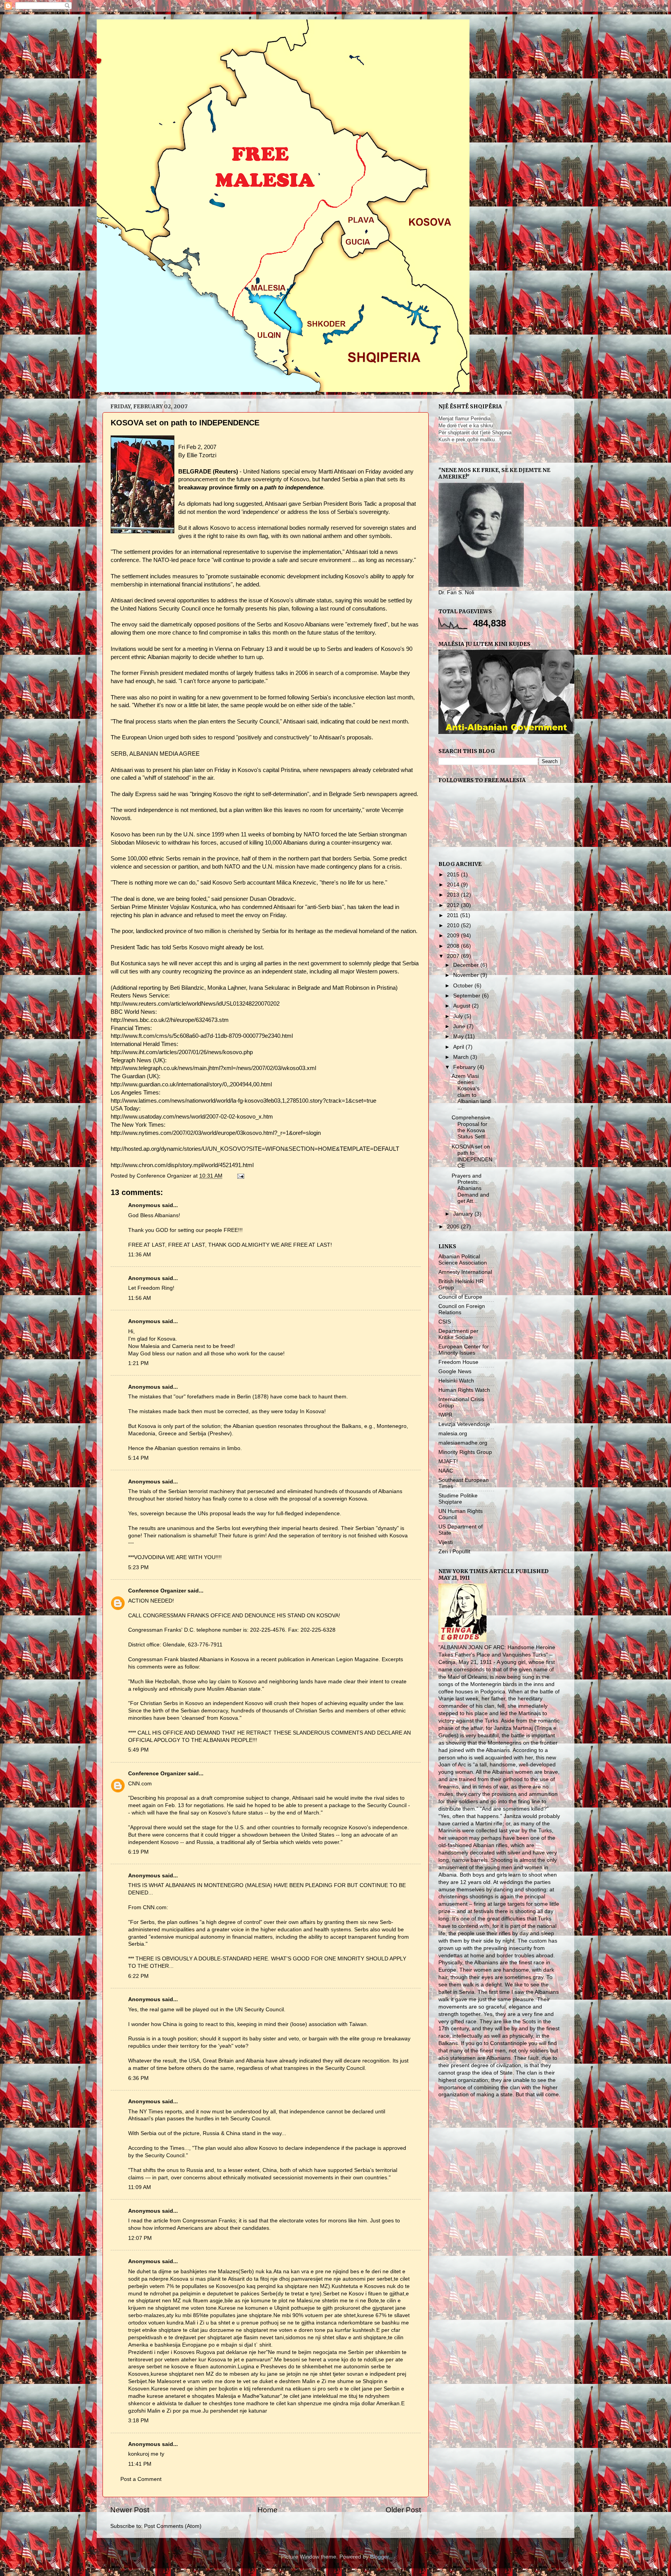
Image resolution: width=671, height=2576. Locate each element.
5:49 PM (138, 1750)
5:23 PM (138, 1567)
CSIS (445, 1322)
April (459, 1047)
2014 (454, 885)
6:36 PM (138, 2078)
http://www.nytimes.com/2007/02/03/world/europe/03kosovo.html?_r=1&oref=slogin (216, 1133)
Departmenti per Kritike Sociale (458, 1334)
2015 (454, 875)
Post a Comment (141, 2479)
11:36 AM (140, 1255)
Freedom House (458, 1362)
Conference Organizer (157, 1591)
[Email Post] (240, 1176)
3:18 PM (138, 2421)
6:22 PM (138, 1976)
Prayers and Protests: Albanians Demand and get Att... (470, 1188)
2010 (454, 925)
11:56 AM (140, 1298)
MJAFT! (448, 1461)
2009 (454, 936)
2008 (454, 946)
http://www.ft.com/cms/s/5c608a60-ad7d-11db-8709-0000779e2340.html (202, 1036)
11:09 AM (140, 2187)
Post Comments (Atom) (173, 2526)
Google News (455, 1371)
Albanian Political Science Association (463, 1260)
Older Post (403, 2510)
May (459, 1036)
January (464, 1214)
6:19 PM (138, 1852)
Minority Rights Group (465, 1452)
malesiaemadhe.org (463, 1443)
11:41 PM (140, 2464)
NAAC (446, 1471)
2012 (454, 905)
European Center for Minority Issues (464, 1350)
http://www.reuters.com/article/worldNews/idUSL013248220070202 (195, 1004)
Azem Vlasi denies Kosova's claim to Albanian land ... (471, 1092)
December (467, 965)
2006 (454, 1227)
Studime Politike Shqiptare (458, 1499)
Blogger (379, 2557)
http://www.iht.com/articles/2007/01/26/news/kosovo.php (182, 1052)
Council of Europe (460, 1297)
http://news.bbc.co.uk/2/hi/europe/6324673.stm (170, 1020)
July (459, 1016)
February (465, 1067)
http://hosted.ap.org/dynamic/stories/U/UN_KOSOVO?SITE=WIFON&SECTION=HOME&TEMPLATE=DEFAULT (255, 1149)
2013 (454, 895)
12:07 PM (140, 2238)
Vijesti (446, 1542)
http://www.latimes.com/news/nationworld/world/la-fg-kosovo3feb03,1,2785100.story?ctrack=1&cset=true (243, 1101)
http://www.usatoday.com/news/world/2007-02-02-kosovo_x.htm (192, 1117)
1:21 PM (138, 1363)
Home (268, 2510)
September (468, 996)
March (462, 1057)
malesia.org (453, 1434)
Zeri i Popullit (454, 1552)
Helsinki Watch (456, 1381)
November (467, 975)
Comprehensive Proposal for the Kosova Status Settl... (471, 1127)
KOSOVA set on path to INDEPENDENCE (472, 1156)
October (464, 986)
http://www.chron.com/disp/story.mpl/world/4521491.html (182, 1165)
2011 (454, 915)
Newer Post (130, 2510)
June (460, 1026)
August (462, 1006)
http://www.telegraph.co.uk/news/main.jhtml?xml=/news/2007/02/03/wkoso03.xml (213, 1068)
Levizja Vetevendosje (464, 1424)
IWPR (445, 1415)
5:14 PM (138, 1458)
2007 (454, 956)
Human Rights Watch (464, 1390)
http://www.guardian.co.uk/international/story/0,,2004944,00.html (191, 1084)
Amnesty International (465, 1272)
